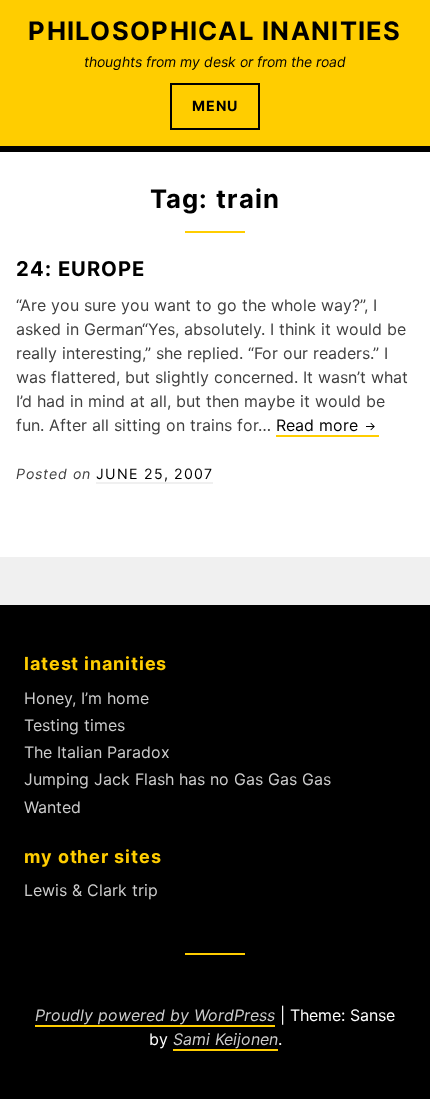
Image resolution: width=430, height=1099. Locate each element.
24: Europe (80, 268)
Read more (327, 426)
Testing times (74, 725)
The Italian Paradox (97, 752)
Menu (215, 105)
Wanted (52, 807)
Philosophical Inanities (214, 30)
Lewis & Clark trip (91, 890)
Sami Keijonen (225, 1039)
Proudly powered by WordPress (155, 1015)
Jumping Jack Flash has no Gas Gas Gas (177, 779)
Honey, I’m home (86, 698)
